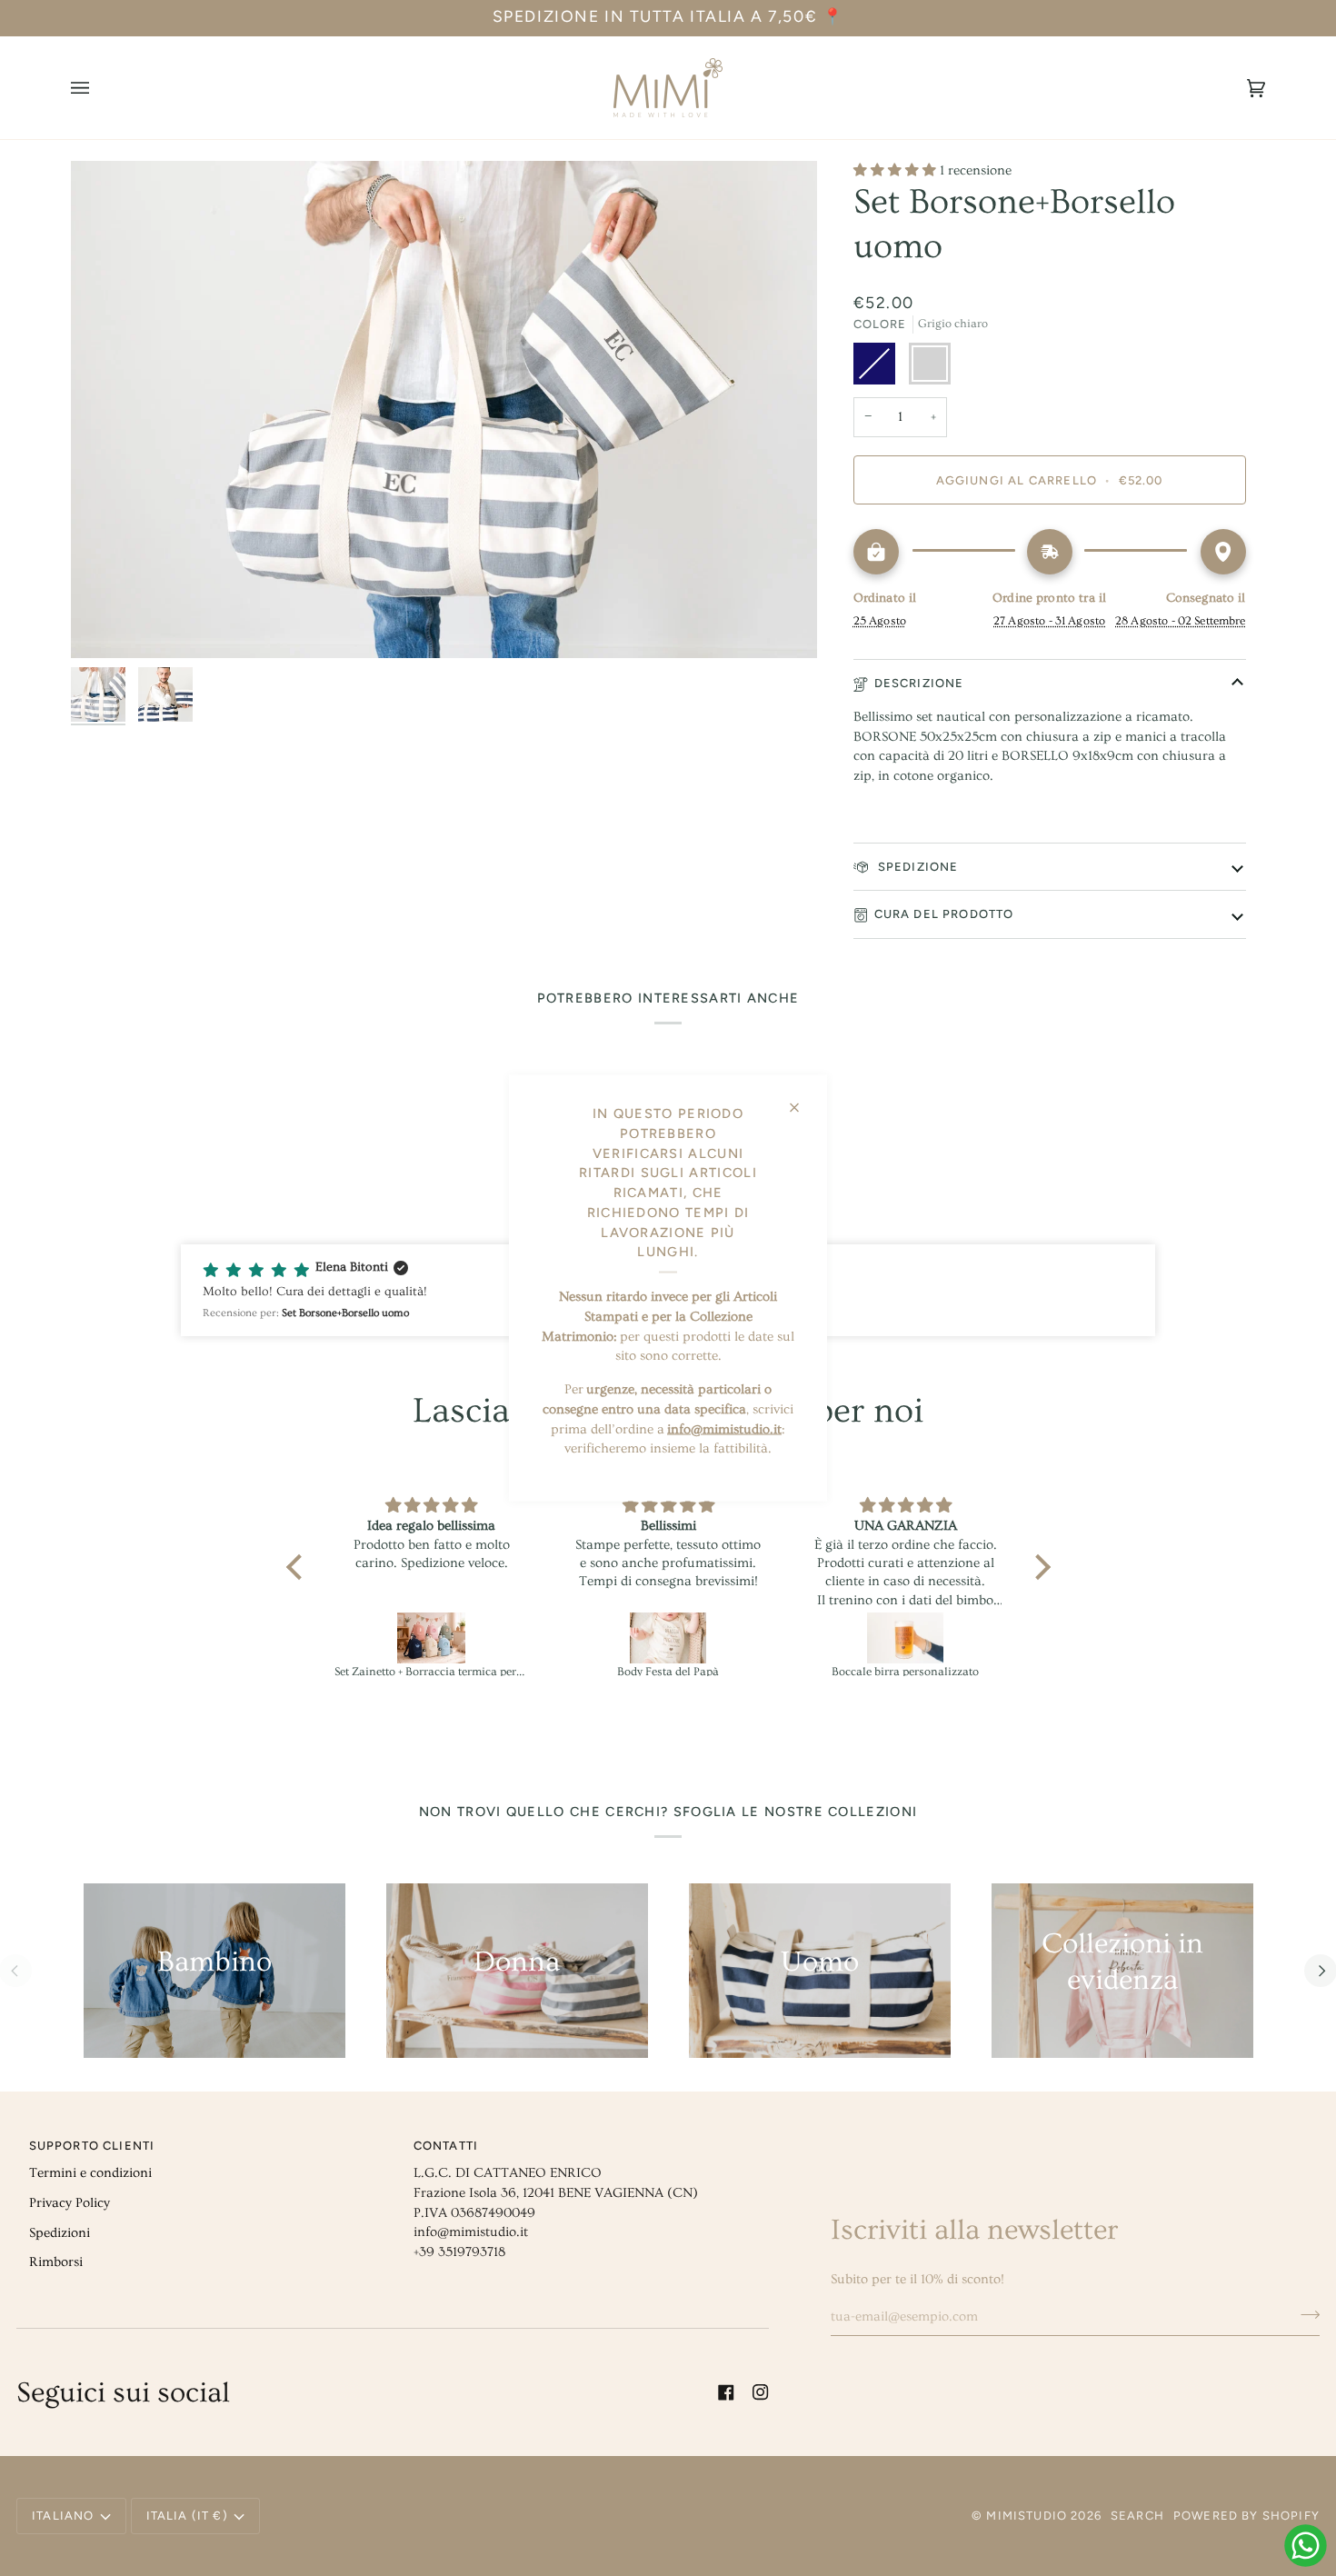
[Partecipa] (1305, 2314)
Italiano (63, 2516)
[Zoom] (444, 410)
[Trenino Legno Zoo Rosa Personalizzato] (906, 1638)
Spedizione (917, 867)
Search (1137, 2516)
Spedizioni (60, 2233)
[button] (298, 1567)
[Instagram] (761, 2392)
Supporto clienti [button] (92, 2146)
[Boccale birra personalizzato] (669, 1638)
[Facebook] (726, 2392)
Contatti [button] (446, 2146)
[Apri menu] (98, 88)
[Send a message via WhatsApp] (1306, 2546)
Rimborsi (56, 2262)
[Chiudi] (802, 1100)
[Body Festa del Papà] (432, 1638)
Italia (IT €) (187, 2516)
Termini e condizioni (90, 2173)
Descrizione (919, 683)
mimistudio (1027, 2516)
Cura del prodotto (944, 914)
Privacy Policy (70, 2203)
